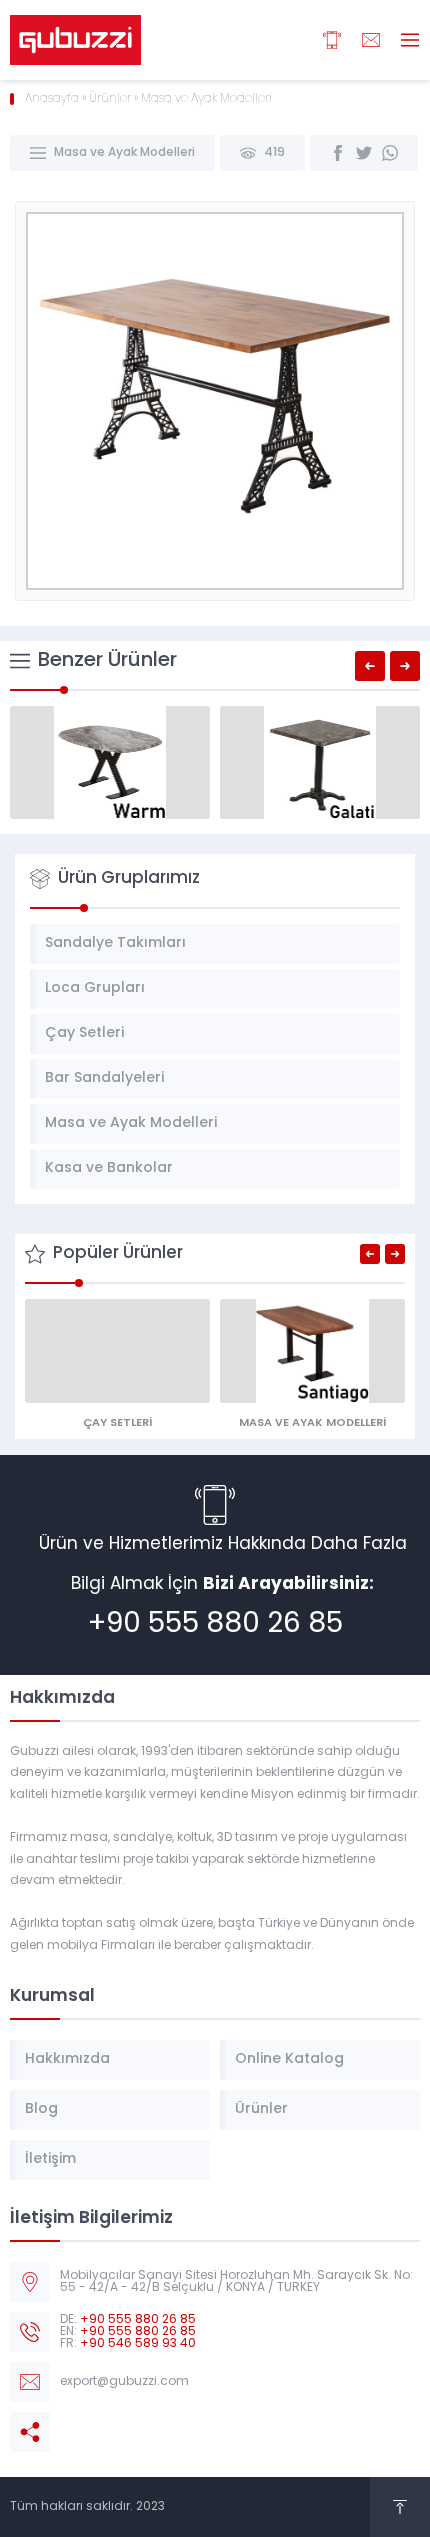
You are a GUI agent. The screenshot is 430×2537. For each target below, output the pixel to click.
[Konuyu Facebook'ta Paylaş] (338, 153)
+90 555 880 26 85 (215, 1625)
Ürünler (110, 99)
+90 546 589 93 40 (138, 2344)
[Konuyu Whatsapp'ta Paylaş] (390, 153)
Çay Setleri (117, 1423)
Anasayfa (52, 99)
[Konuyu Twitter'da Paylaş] (364, 153)
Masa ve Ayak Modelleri (206, 99)
